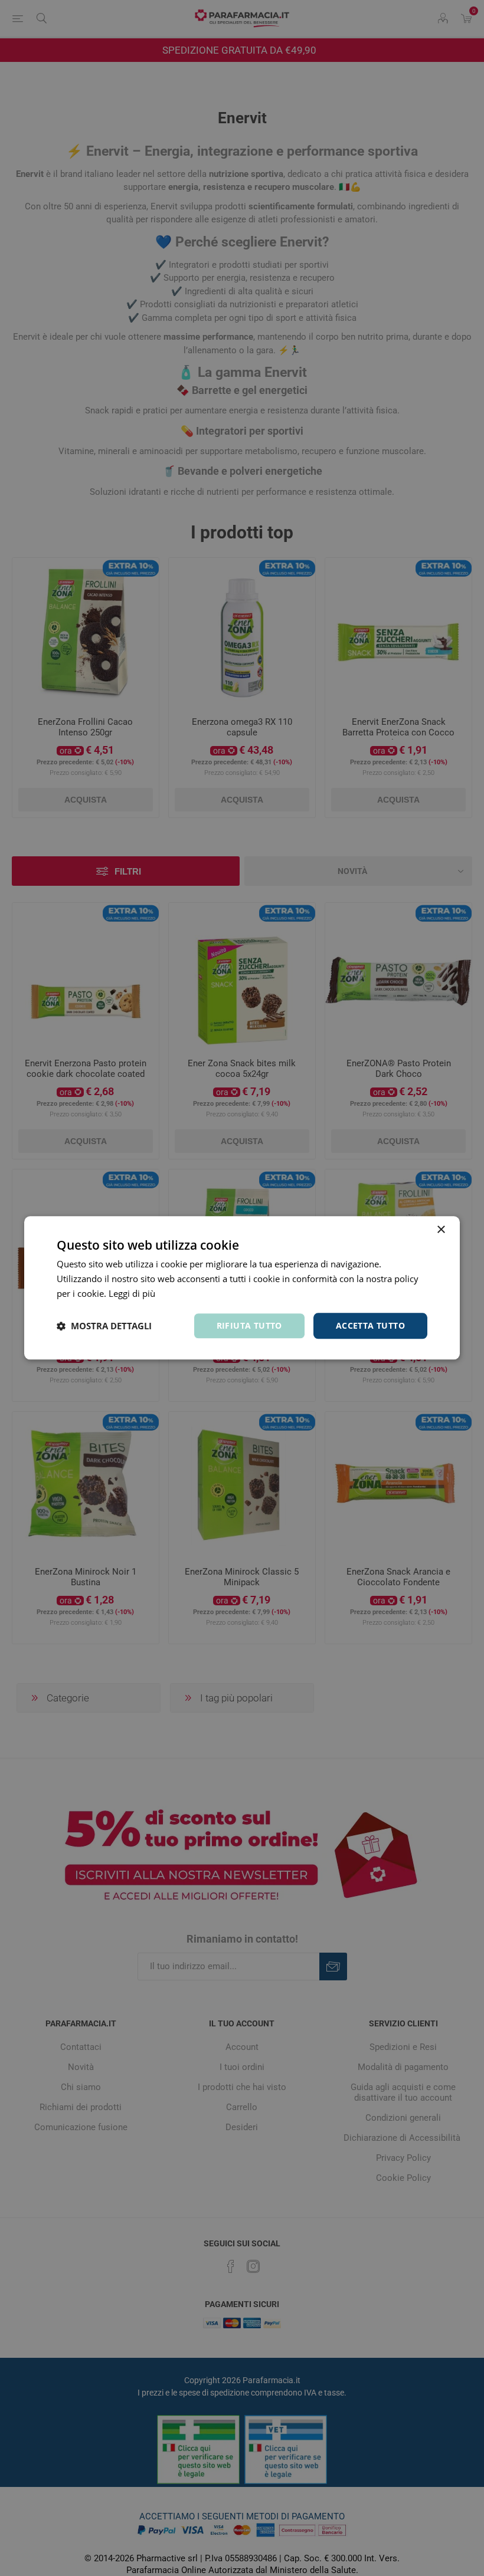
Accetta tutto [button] (370, 1325)
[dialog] (242, 1288)
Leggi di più (132, 1293)
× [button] (441, 1230)
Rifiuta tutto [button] (249, 1325)
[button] (104, 1326)
